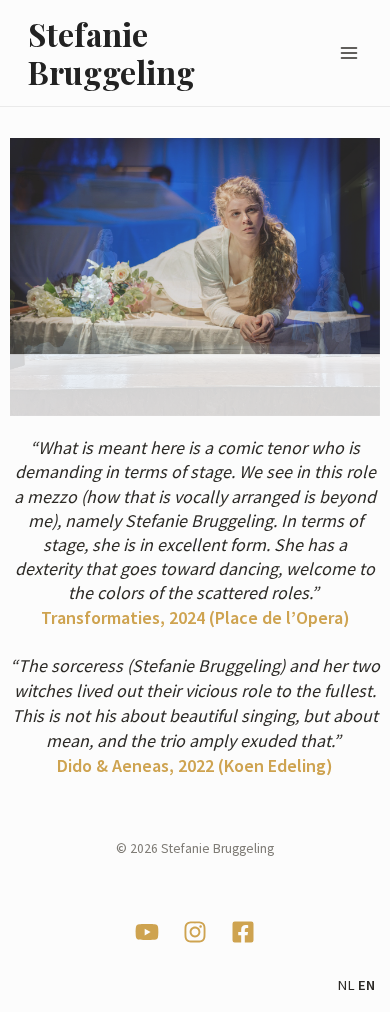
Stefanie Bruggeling (111, 52)
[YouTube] (147, 932)
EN (366, 985)
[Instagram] (195, 932)
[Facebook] (243, 932)
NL (346, 985)
